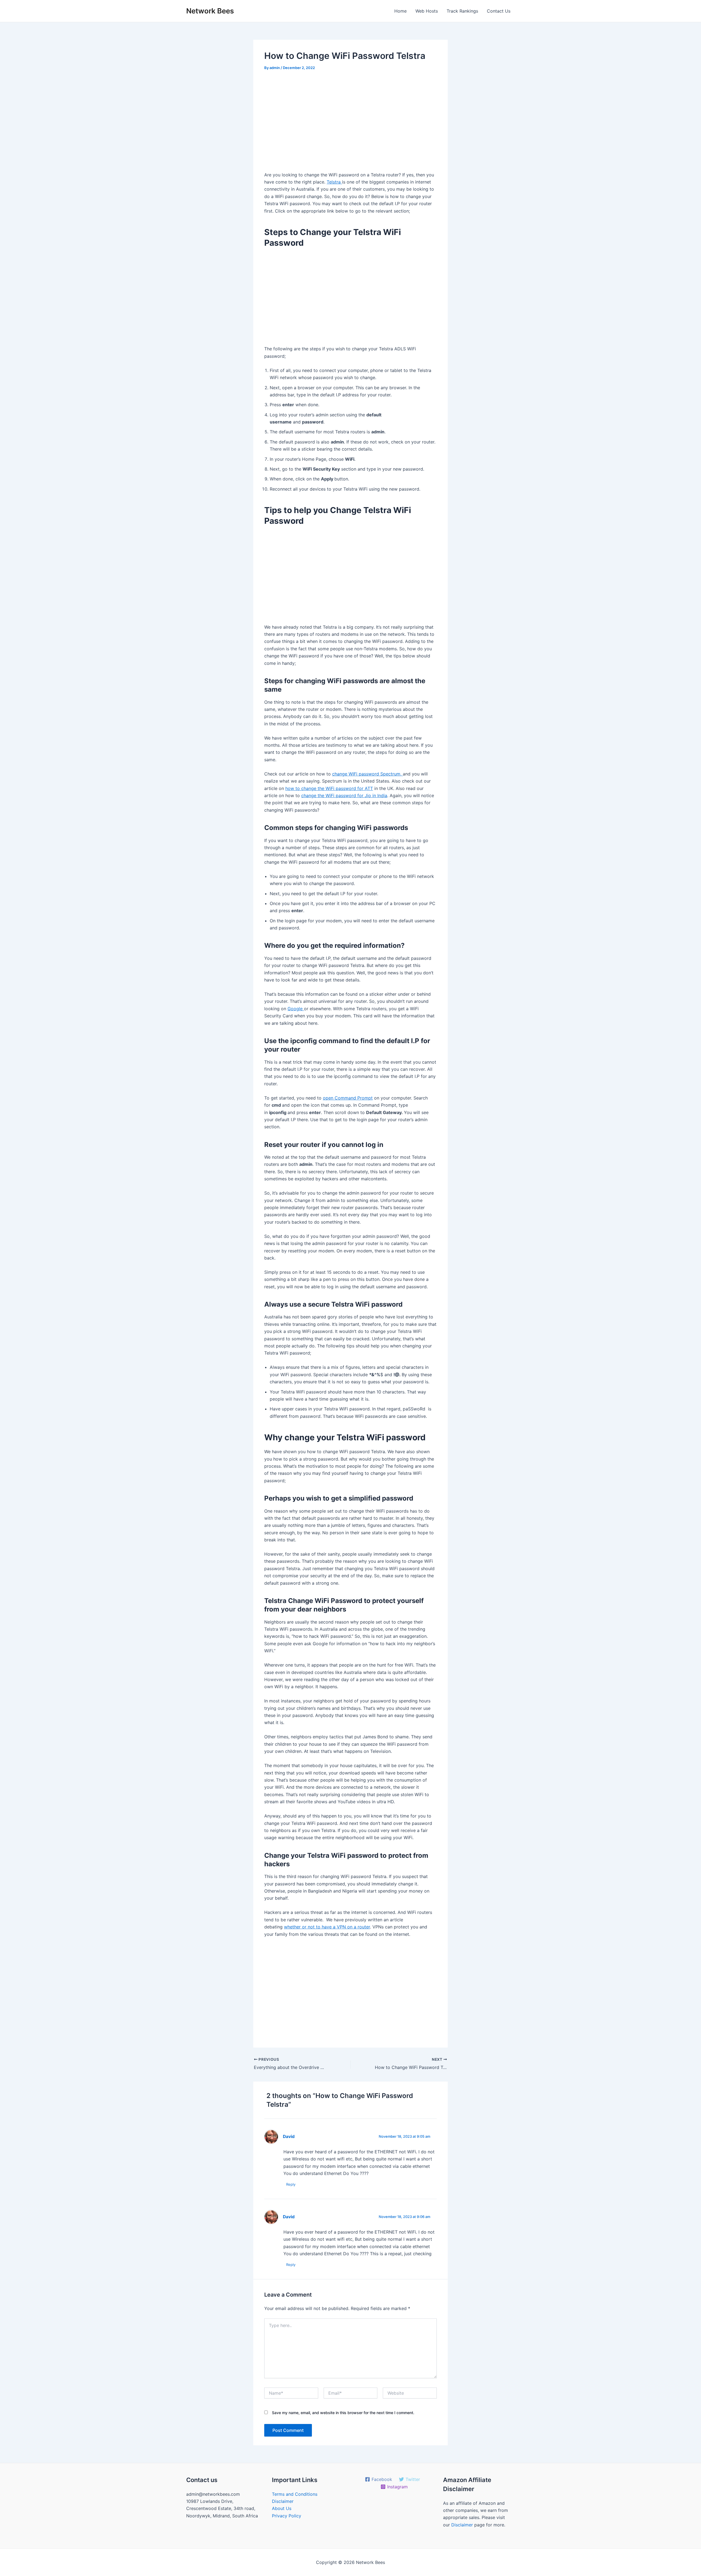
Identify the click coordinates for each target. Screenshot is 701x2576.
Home (400, 11)
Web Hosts (427, 11)
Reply (291, 2184)
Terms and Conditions (295, 2494)
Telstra (334, 182)
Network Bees (210, 11)
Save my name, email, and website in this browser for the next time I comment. (343, 2413)
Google (296, 1009)
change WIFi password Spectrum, (367, 774)
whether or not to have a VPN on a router (327, 1927)
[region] (350, 123)
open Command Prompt (348, 1098)
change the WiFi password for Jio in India (344, 795)
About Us (282, 2508)
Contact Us (499, 11)
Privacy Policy (287, 2516)
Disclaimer (283, 2501)
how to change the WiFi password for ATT (329, 788)
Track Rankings (462, 11)
